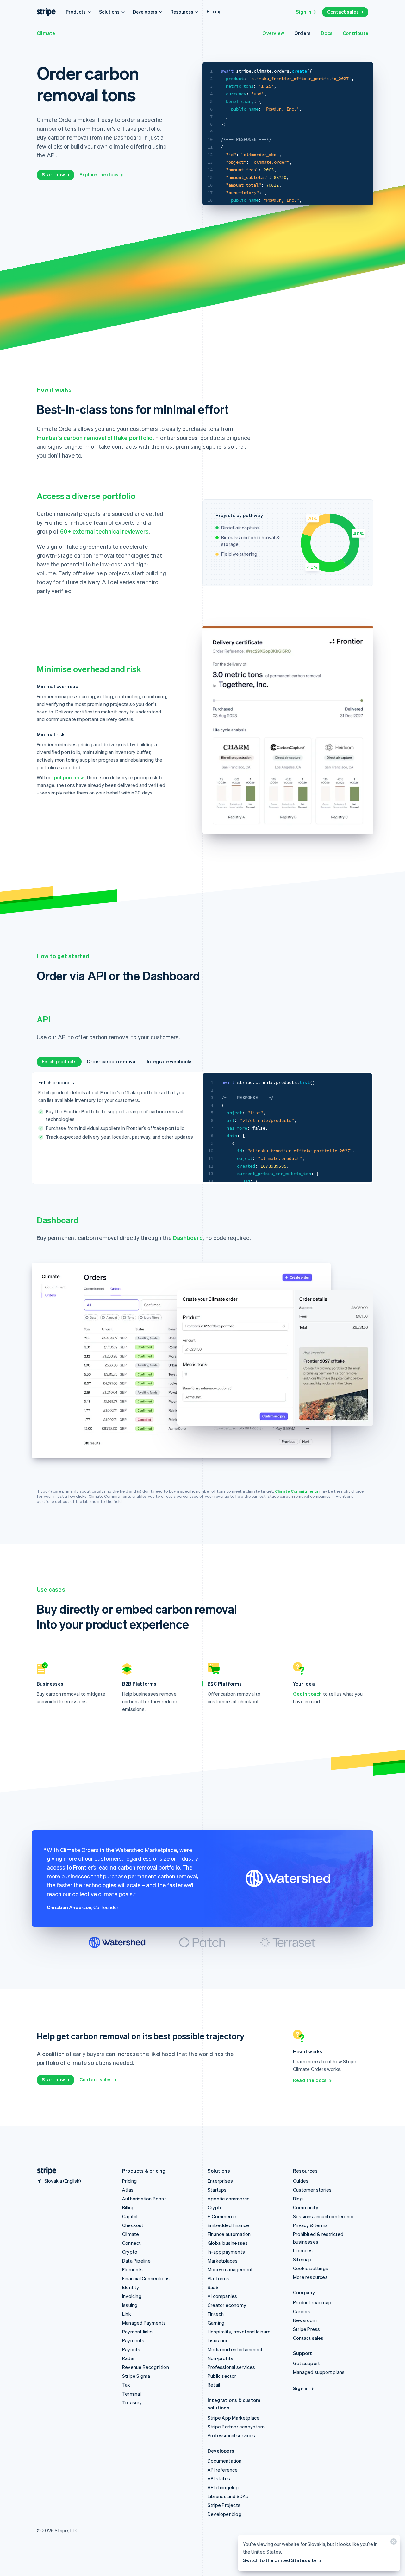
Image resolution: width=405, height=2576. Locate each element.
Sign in (304, 12)
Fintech (216, 2314)
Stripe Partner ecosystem (236, 2427)
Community (306, 2207)
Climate (46, 33)
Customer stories (312, 2190)
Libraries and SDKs (228, 2496)
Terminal (132, 2394)
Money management (230, 2269)
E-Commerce (222, 2216)
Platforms (218, 2278)
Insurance (218, 2340)
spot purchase (68, 777)
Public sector (222, 2376)
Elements (133, 2269)
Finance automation (229, 2234)
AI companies (222, 2296)
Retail (214, 2385)
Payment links (137, 2332)
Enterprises (220, 2181)
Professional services (231, 2367)
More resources (310, 2277)
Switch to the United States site (280, 2560)
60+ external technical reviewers (104, 531)
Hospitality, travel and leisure (239, 2332)
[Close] (393, 2543)
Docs (327, 33)
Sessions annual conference (324, 2216)
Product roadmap (312, 2302)
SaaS (213, 2287)
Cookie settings (311, 2268)
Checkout (133, 2225)
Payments (133, 2340)
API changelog (223, 2487)
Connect (131, 2243)
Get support (306, 2363)
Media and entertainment (235, 2349)
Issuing (130, 2305)
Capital (130, 2216)
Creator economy (227, 2305)
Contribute (355, 33)
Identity (131, 2287)
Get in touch (307, 1694)
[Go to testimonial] (194, 1921)
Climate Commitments (297, 1491)
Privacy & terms (310, 2225)
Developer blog (224, 2514)
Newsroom (305, 2320)
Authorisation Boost (144, 2199)
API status (219, 2478)
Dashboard (188, 1238)
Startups (217, 2190)
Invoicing (132, 2296)
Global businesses (228, 2243)
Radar (128, 2358)
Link (127, 2314)
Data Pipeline (137, 2261)
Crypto (130, 2252)
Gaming (216, 2323)
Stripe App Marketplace (234, 2418)
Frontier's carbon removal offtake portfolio (95, 437)
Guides (301, 2181)
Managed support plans (319, 2372)
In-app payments (226, 2252)
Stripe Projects (224, 2505)
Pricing (214, 11)
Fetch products (59, 1061)
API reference (223, 2470)
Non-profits (220, 2358)
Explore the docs (99, 174)
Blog (298, 2199)
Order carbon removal (112, 1061)
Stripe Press (306, 2329)
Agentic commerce (229, 2199)
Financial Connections (146, 2278)
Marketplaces (223, 2261)
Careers (302, 2311)
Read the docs (310, 2080)
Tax (126, 2385)
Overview (273, 33)
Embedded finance (228, 2225)
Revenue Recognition (146, 2367)
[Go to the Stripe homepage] (44, 2171)
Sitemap (302, 2259)
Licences (303, 2250)
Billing (128, 2207)
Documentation (225, 2461)
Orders (302, 33)
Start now (53, 174)
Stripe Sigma (136, 2376)
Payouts (131, 2349)
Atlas (128, 2190)
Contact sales (343, 12)
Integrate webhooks (170, 1061)
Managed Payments (144, 2323)
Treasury (132, 2402)
